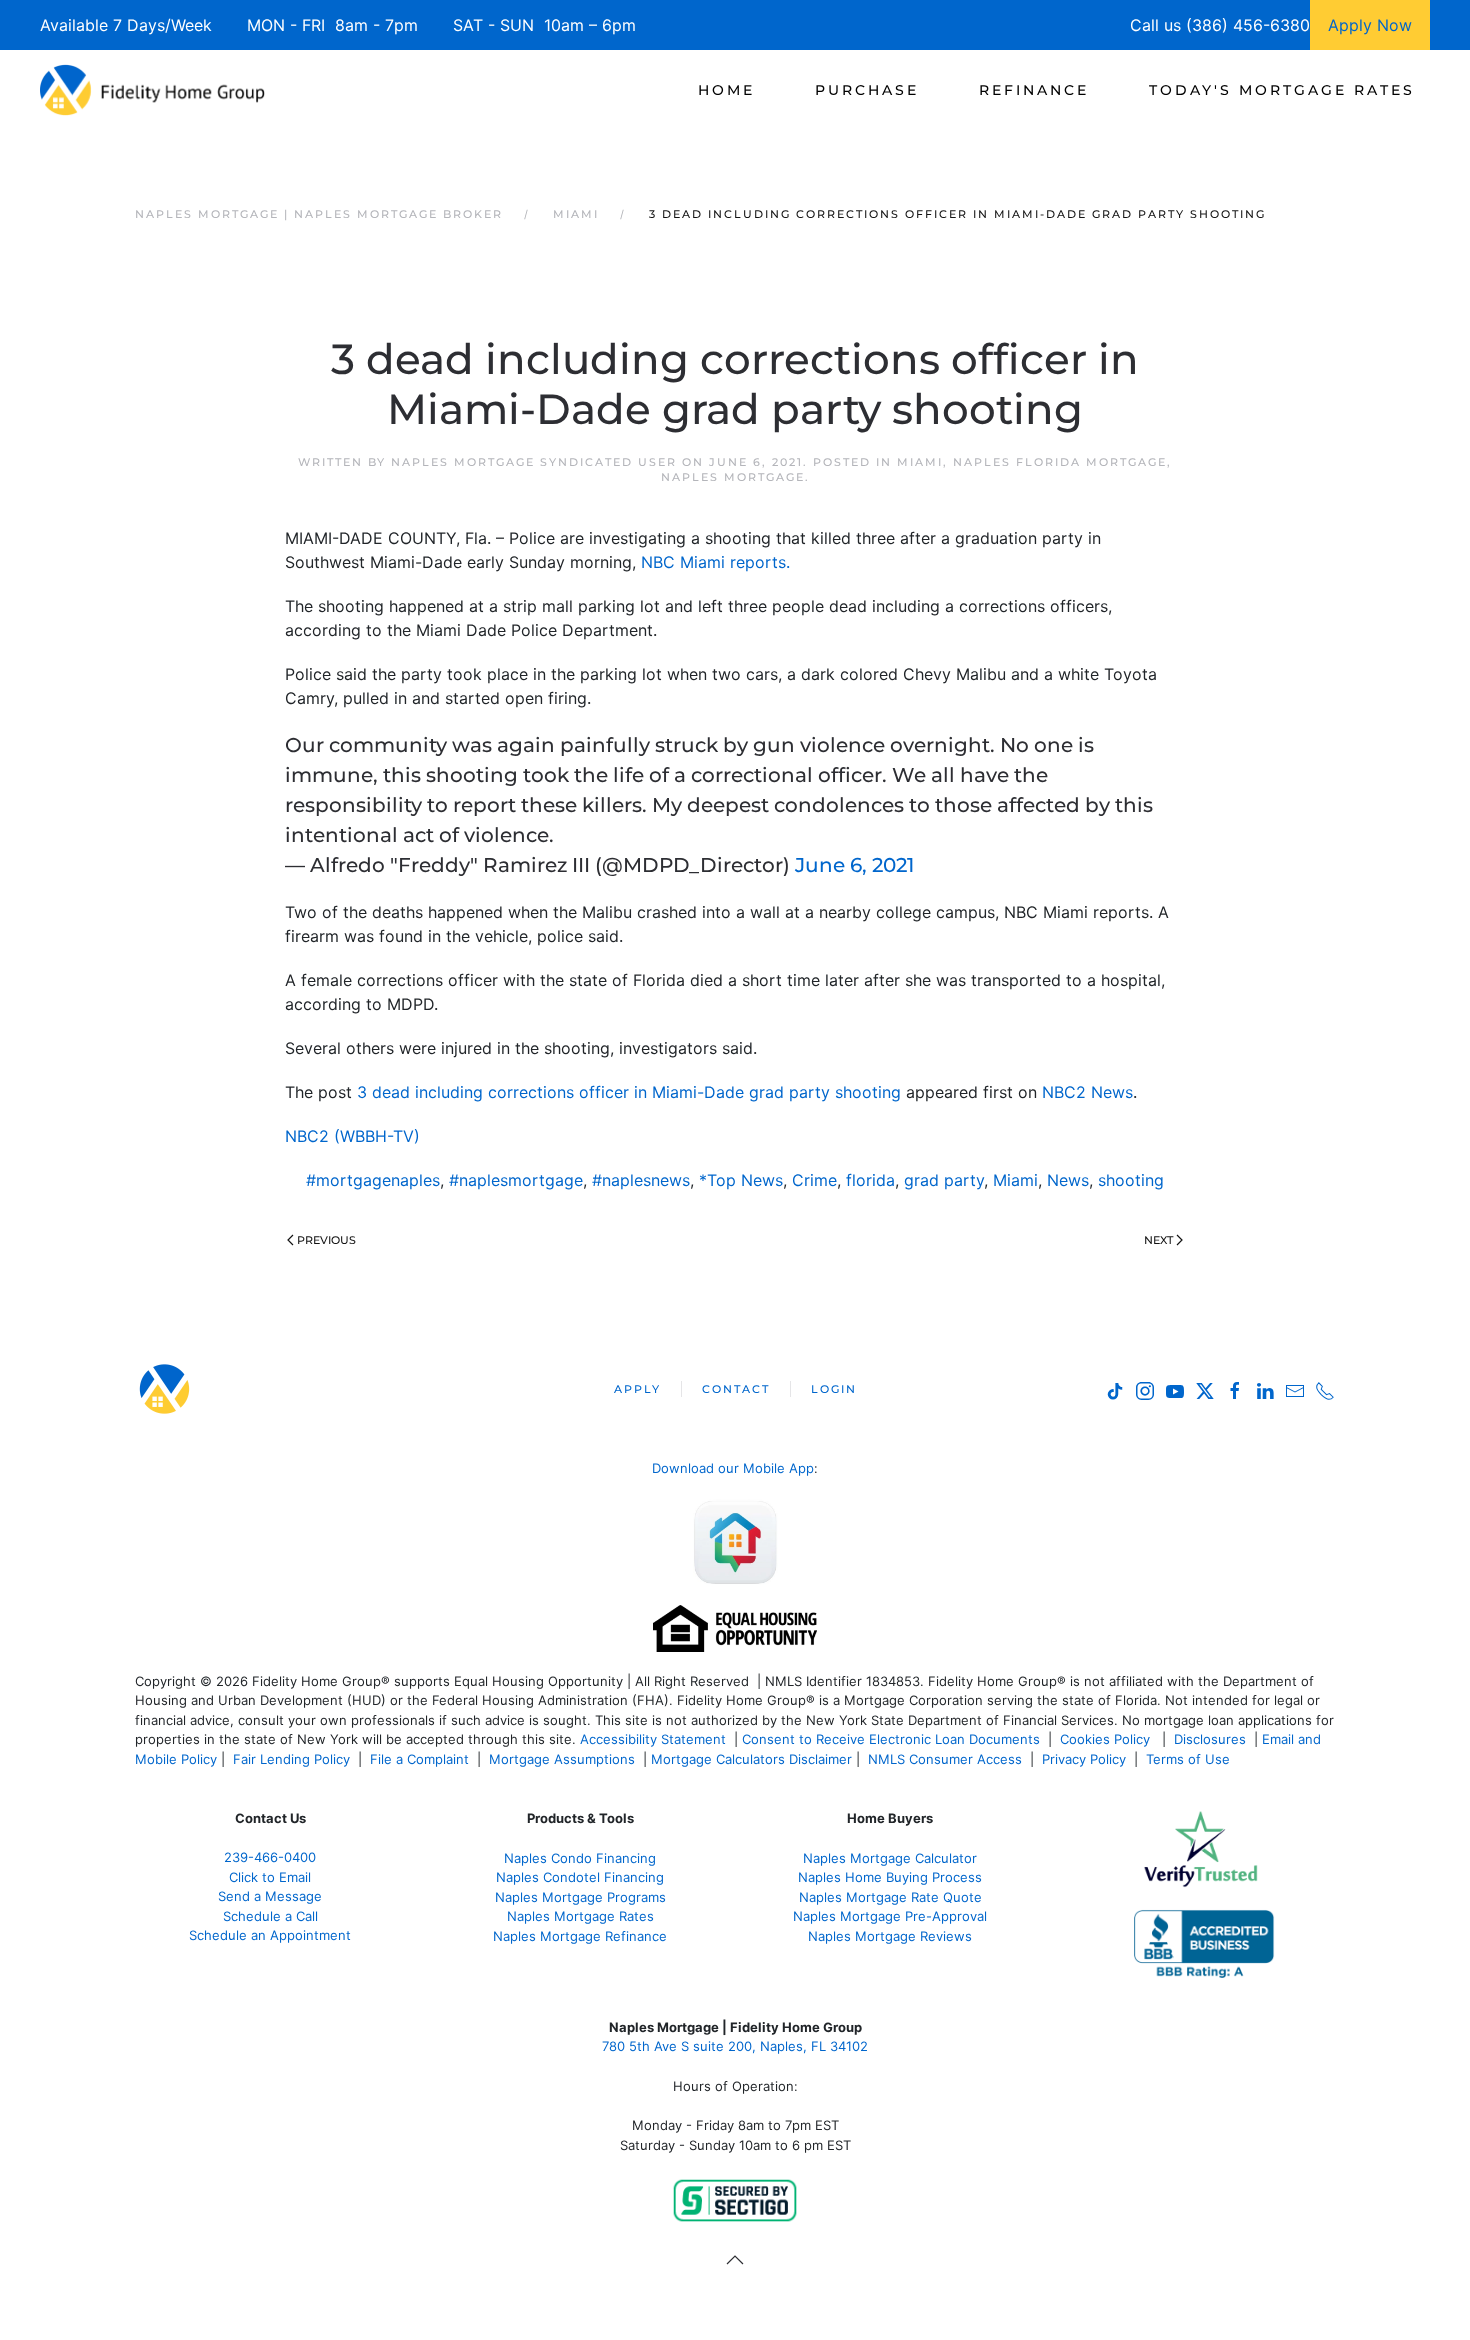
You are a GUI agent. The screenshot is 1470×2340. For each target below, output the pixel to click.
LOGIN (834, 1389)
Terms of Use (1190, 1759)
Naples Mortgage (733, 477)
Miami (920, 462)
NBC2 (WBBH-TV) (352, 1136)
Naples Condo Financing (580, 1858)
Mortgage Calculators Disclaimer (751, 1759)
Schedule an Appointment (270, 1935)
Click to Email (270, 1877)
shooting (1131, 1180)
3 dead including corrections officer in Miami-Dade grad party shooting (629, 1092)
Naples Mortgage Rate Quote (890, 1897)
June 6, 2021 (854, 865)
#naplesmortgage (516, 1180)
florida (870, 1180)
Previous (326, 1240)
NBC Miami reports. (715, 562)
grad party (944, 1180)
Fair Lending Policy (291, 1759)
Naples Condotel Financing (580, 1877)
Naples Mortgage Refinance (580, 1936)
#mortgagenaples (373, 1180)
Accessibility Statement (653, 1739)
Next (1158, 1240)
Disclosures (1210, 1739)
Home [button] (726, 90)
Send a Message (270, 1896)
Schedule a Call (270, 1916)
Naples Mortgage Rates (580, 1916)
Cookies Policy (1107, 1739)
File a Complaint (421, 1759)
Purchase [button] (867, 90)
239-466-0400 (270, 1857)
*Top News (741, 1180)
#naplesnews (641, 1180)
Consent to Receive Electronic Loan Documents (891, 1739)
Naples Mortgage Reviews (890, 1936)
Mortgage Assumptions (562, 1759)
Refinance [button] (1034, 90)
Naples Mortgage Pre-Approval (890, 1916)
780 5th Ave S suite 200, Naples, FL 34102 (735, 2046)
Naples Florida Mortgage (1060, 462)
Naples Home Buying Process (890, 1877)
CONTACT (736, 1389)
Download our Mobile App (733, 1468)
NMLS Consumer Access (945, 1759)
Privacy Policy (1084, 1759)
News (1068, 1180)
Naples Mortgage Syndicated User (534, 462)
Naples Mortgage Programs (580, 1897)
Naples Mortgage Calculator (890, 1858)
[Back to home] (152, 90)
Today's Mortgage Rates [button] (1282, 90)
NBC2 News (1087, 1092)
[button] (735, 2260)
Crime (814, 1180)
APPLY (637, 1389)
